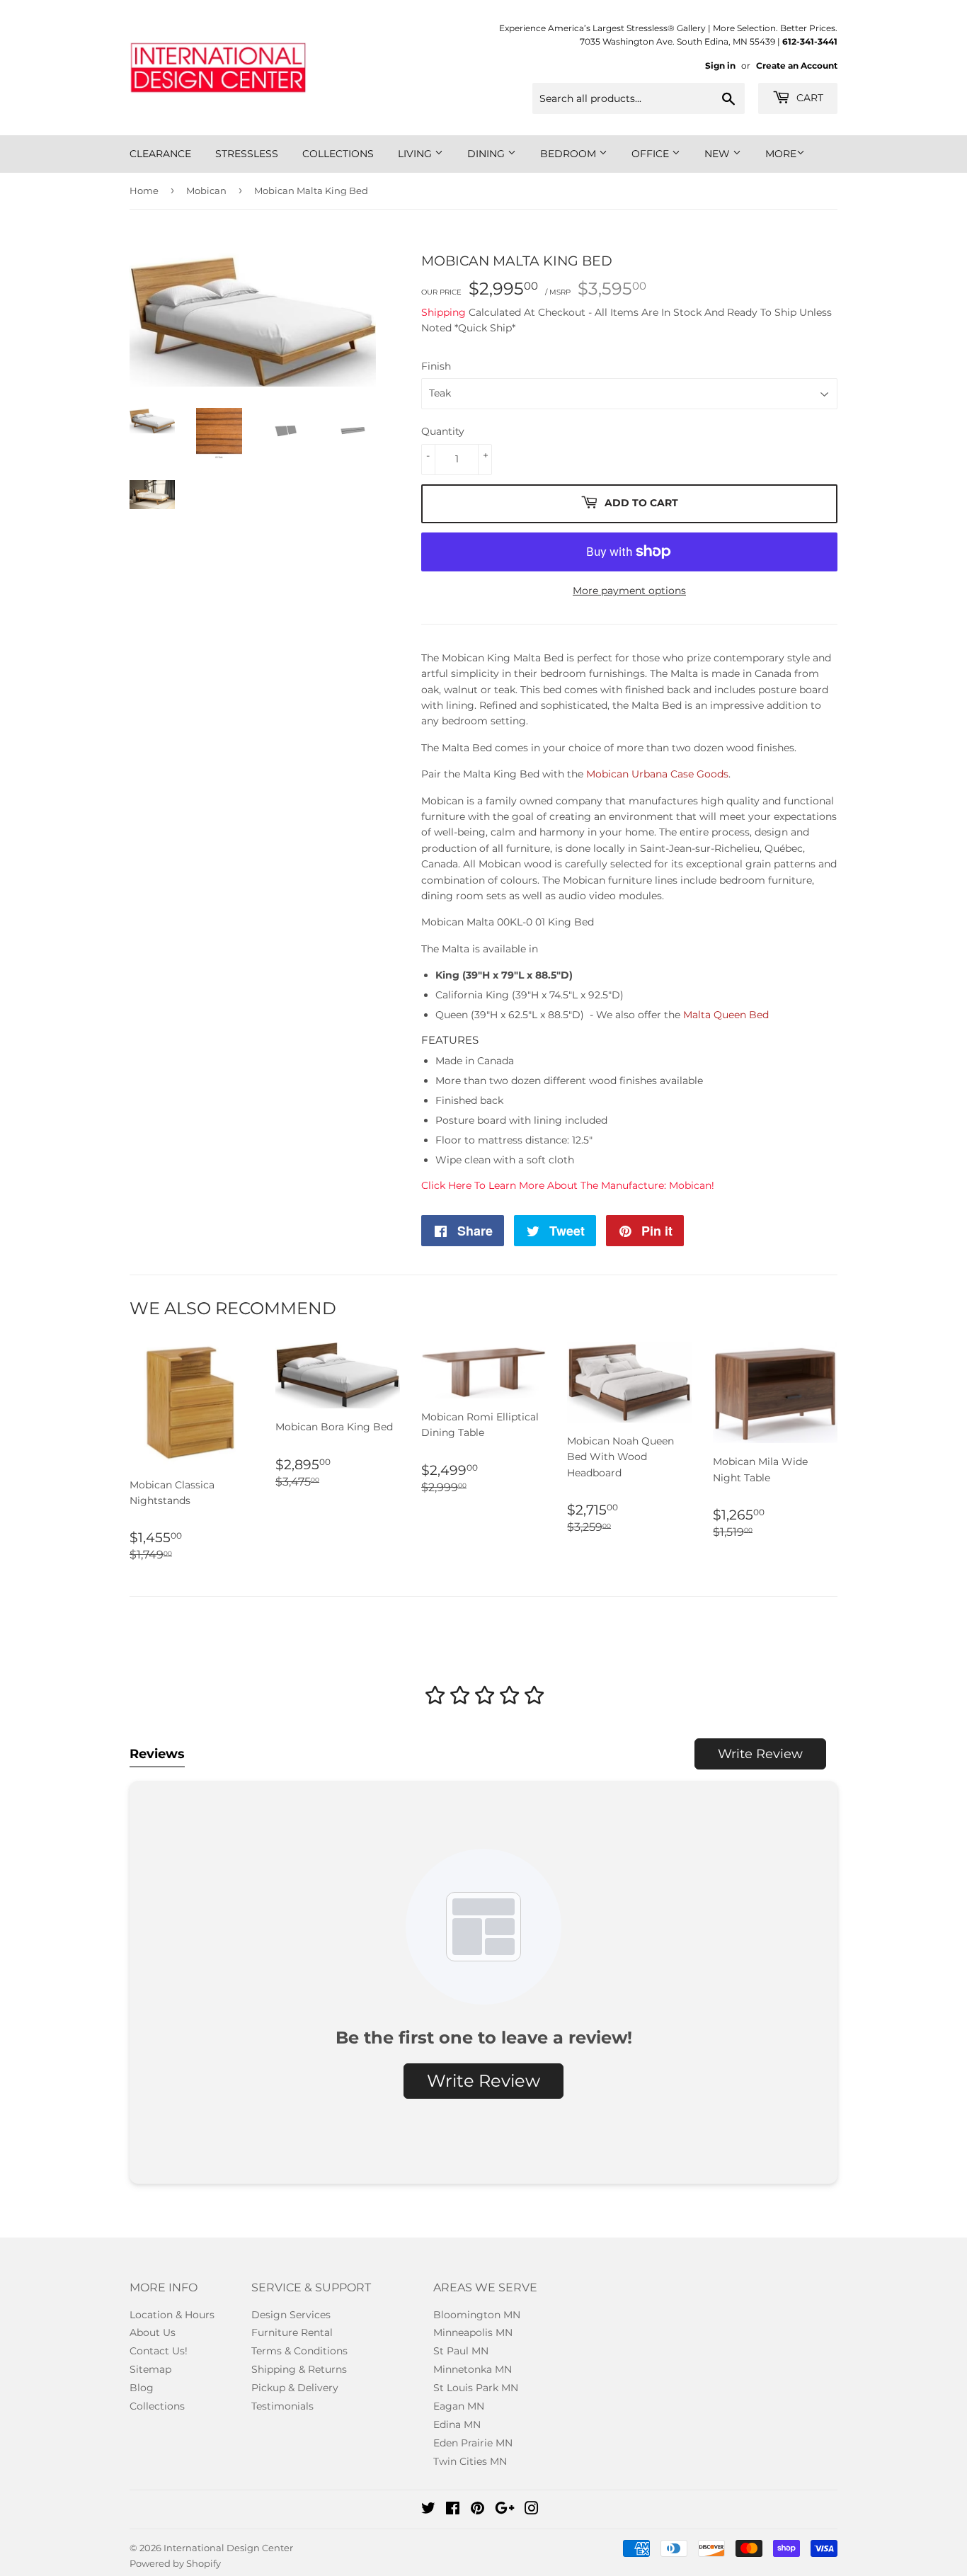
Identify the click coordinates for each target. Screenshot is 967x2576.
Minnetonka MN (473, 2369)
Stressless (247, 154)
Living (416, 154)
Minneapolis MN (473, 2332)
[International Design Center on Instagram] (532, 2510)
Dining (487, 154)
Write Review (760, 1754)
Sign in (720, 65)
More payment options (629, 591)
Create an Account (797, 65)
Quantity (443, 431)
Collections (338, 154)
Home (144, 190)
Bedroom (570, 154)
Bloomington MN (477, 2315)
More (781, 154)
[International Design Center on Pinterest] (477, 2510)
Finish (436, 366)
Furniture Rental (292, 2332)
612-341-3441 (810, 41)
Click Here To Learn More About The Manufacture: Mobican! (568, 1185)
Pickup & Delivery (295, 2388)
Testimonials (282, 2406)
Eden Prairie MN (473, 2443)
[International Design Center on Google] (505, 2510)
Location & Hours (172, 2315)
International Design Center (228, 2548)
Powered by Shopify (175, 2563)
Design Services (291, 2315)
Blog (142, 2388)
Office (652, 154)
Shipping (444, 312)
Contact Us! (159, 2351)
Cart (808, 98)
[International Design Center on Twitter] (428, 2510)
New (719, 154)
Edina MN (457, 2424)
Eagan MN (459, 2406)
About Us (153, 2332)
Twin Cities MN (470, 2461)
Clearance (160, 154)
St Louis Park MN (476, 2388)
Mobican (206, 190)
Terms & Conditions (299, 2351)
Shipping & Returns (299, 2369)
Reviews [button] (157, 1754)
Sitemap (150, 2369)
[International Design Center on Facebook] (453, 2510)
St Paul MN (461, 2351)
